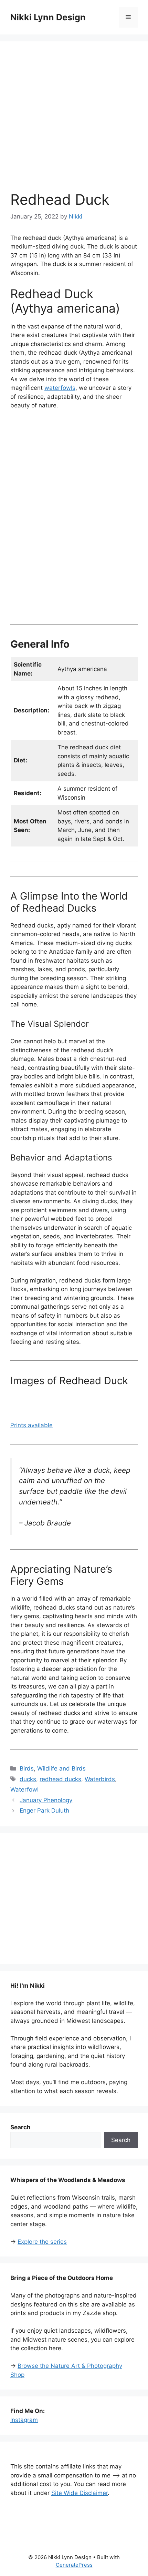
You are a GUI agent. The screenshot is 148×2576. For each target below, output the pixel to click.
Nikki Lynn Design (48, 17)
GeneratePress (74, 2565)
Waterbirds (100, 1779)
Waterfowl (24, 1789)
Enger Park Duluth (44, 1811)
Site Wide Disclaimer (80, 2493)
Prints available (31, 1425)
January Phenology (46, 1800)
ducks (28, 1779)
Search (121, 2140)
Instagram (24, 2420)
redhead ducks (60, 1779)
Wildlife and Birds (61, 1768)
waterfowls (60, 388)
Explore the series (42, 2242)
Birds (27, 1768)
